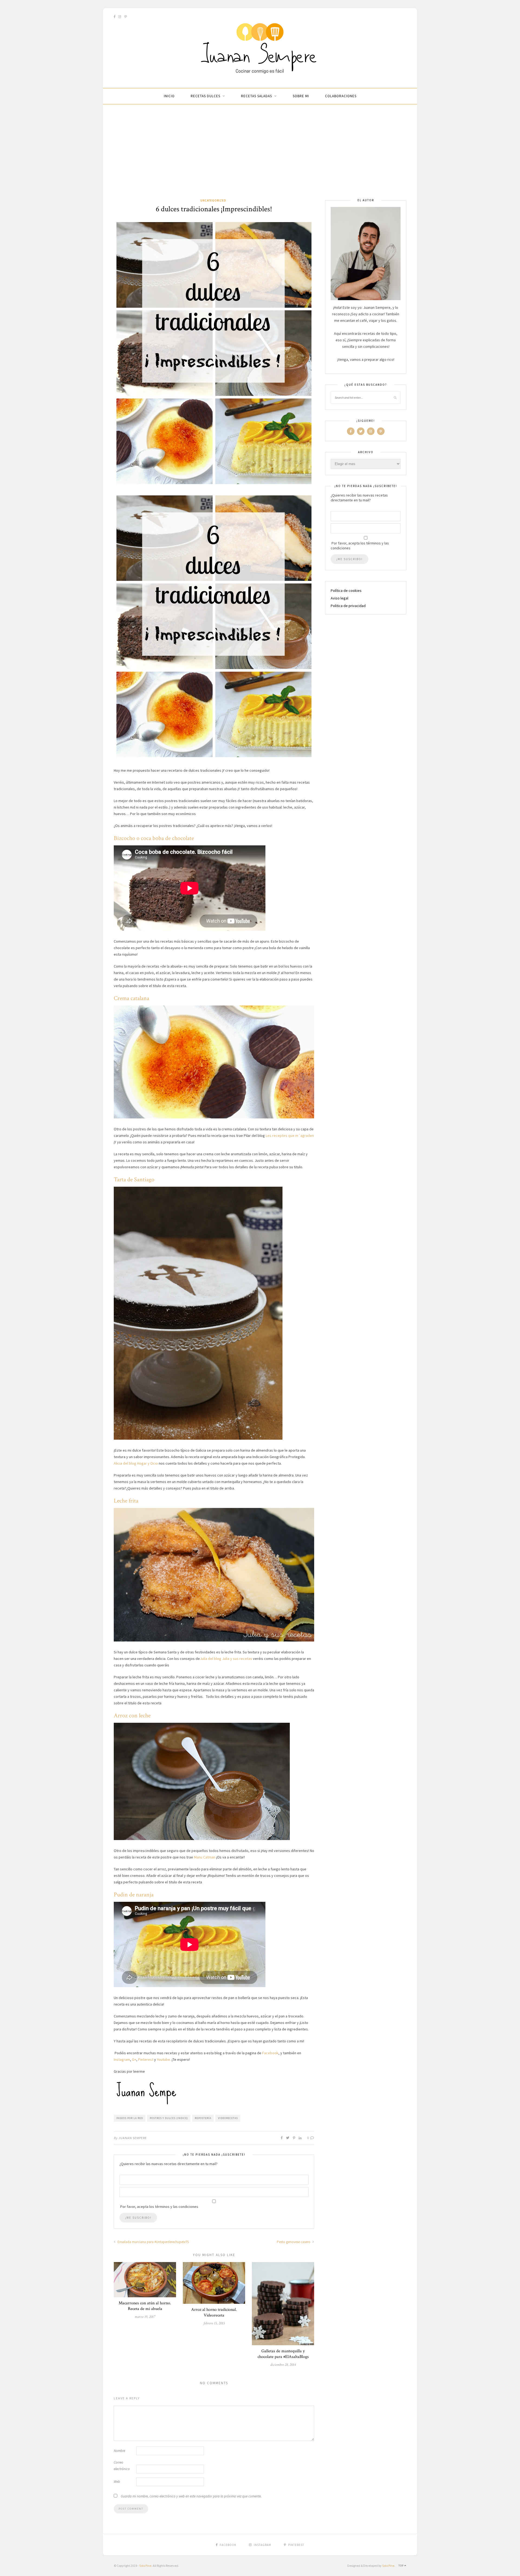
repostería (203, 2118)
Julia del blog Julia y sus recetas (226, 1659)
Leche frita (126, 1501)
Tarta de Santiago (134, 1180)
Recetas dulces (205, 96)
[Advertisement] (260, 157)
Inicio (169, 96)
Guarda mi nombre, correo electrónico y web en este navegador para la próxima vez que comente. (191, 2496)
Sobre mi (301, 96)
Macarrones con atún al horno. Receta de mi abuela (145, 2306)
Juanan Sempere (133, 2138)
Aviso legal (339, 598)
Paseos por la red (130, 2118)
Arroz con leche (132, 1716)
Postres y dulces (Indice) (169, 2118)
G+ (134, 2059)
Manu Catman (205, 1857)
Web (117, 2482)
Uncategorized (213, 200)
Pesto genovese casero (294, 2242)
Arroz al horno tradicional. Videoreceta (214, 2312)
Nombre (119, 2451)
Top (401, 2566)
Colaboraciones (341, 96)
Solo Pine (145, 2566)
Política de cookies (346, 591)
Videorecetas (228, 2118)
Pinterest (146, 2059)
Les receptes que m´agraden (290, 1135)
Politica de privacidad (348, 606)
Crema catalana (131, 998)
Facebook (270, 2053)
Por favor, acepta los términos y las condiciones (360, 546)
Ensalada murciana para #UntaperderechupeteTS (153, 2242)
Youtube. (164, 2059)
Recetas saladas (256, 96)
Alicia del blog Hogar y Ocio (136, 1463)
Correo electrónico (122, 2466)
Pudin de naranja (134, 1895)
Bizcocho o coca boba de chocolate (154, 838)
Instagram (122, 2059)
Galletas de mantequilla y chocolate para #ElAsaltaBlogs (283, 2354)
